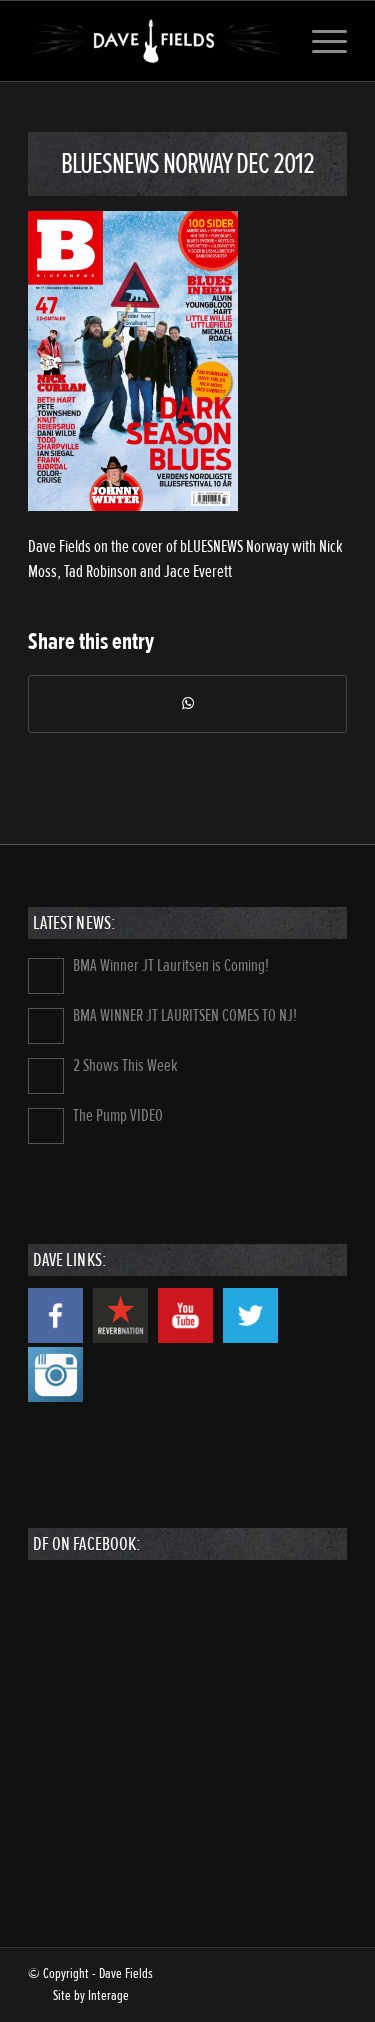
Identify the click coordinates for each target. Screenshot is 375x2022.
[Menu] (319, 41)
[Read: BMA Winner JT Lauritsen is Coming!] (46, 976)
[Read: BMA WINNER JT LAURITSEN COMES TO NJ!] (46, 1026)
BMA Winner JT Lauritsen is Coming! (171, 965)
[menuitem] (319, 41)
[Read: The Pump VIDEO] (46, 1126)
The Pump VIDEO (118, 1115)
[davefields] (155, 41)
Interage (108, 1995)
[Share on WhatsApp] (187, 704)
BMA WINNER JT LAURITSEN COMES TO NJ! (185, 1015)
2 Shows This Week (125, 1065)
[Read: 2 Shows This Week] (46, 1076)
